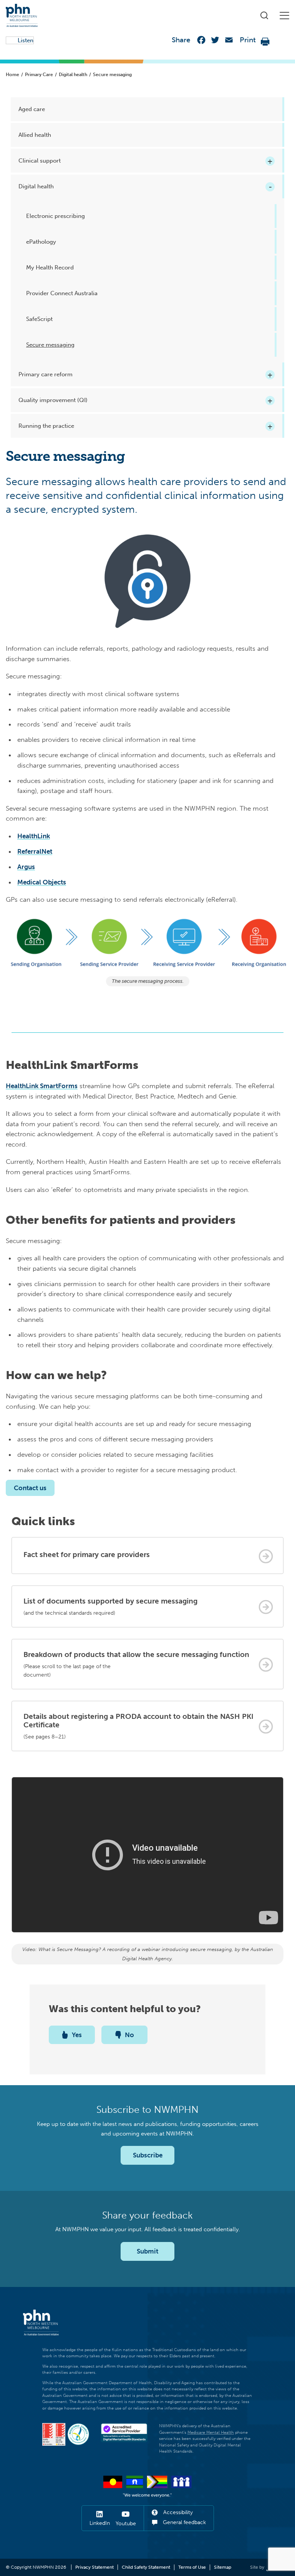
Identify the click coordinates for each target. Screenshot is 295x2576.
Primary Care (39, 75)
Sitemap (223, 2567)
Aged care (32, 109)
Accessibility (177, 2512)
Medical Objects (42, 882)
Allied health (35, 135)
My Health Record (50, 268)
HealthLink (34, 836)
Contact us (30, 1488)
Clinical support (40, 161)
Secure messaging (50, 345)
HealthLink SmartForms (42, 1086)
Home (12, 75)
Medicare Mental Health (211, 2432)
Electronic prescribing (56, 216)
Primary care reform (46, 374)
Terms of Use (192, 2567)
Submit (147, 2251)
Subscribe (148, 2155)
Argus (26, 867)
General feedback (184, 2522)
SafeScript (39, 319)
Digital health (73, 75)
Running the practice (46, 426)
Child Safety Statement (146, 2567)
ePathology (41, 242)
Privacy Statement (94, 2567)
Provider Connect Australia (62, 293)
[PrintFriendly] (265, 42)
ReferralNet (35, 851)
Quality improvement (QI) (53, 400)
